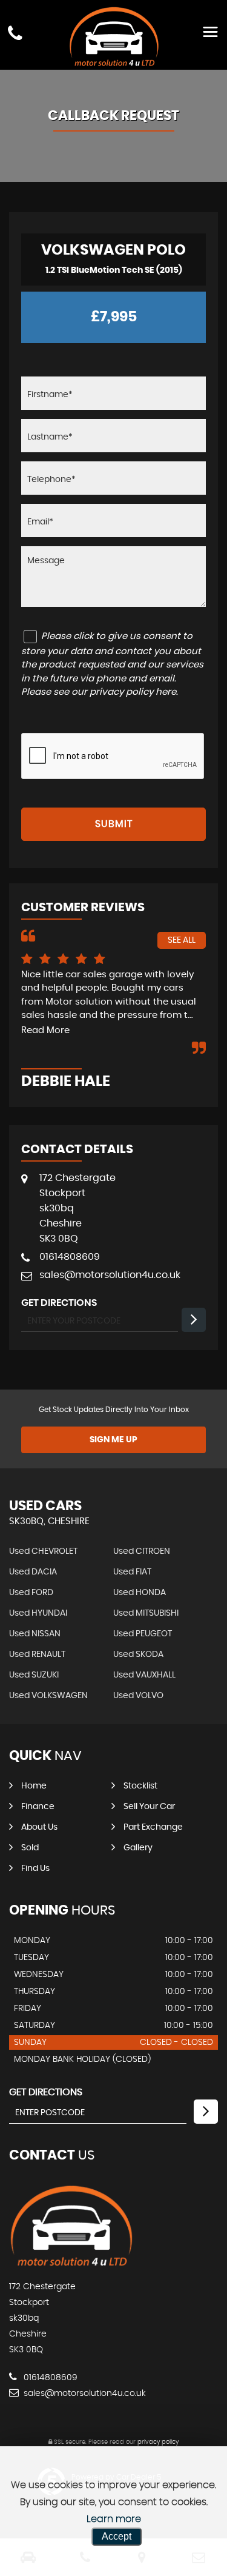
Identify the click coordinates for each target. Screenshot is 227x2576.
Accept (117, 2536)
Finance (38, 1807)
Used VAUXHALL (144, 1675)
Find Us (35, 1868)
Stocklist (140, 1786)
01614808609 (70, 1257)
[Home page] (114, 36)
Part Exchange (153, 1827)
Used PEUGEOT (143, 1634)
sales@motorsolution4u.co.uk (110, 1275)
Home (34, 1786)
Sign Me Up (113, 1440)
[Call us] (15, 33)
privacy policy (158, 2442)
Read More (45, 1030)
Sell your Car (149, 1807)
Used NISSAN (35, 1634)
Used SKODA (138, 1654)
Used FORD (31, 1593)
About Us (39, 1827)
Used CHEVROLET (43, 1551)
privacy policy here (133, 692)
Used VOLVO (138, 1696)
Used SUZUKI (34, 1675)
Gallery (138, 1848)
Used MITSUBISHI (146, 1613)
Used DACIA (33, 1572)
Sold (30, 1848)
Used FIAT (132, 1572)
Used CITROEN (142, 1551)
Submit (114, 824)
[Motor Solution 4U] (71, 2264)
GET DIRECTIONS (46, 2092)
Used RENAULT (37, 1654)
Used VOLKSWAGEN (48, 1696)
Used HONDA (140, 1593)
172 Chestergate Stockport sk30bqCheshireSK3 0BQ (77, 1208)
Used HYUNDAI (38, 1613)
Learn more (114, 2519)
